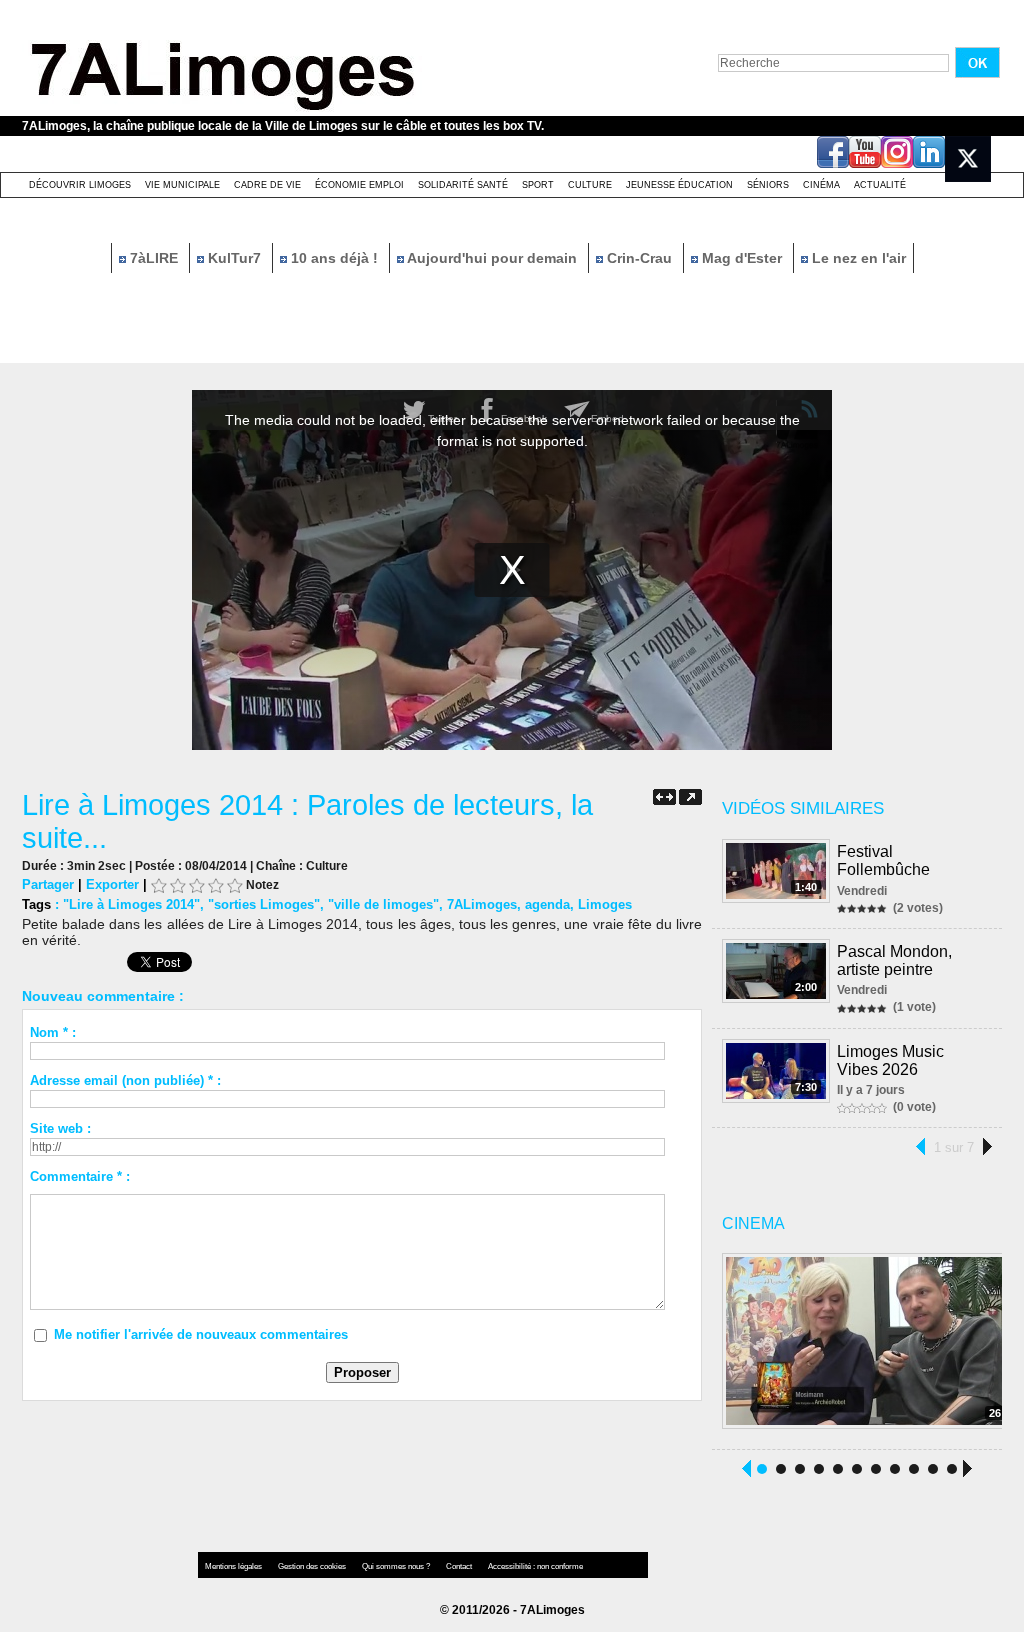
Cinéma (821, 185)
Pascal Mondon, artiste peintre (894, 960)
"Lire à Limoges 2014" (131, 904)
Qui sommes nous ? (397, 1566)
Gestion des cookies (313, 1566)
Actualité (880, 185)
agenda (547, 904)
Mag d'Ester (742, 258)
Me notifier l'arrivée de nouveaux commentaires (201, 1334)
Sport (538, 185)
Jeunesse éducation (679, 185)
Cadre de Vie (267, 185)
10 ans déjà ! (334, 258)
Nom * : (53, 1032)
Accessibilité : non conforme (535, 1566)
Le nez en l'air (857, 258)
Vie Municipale (182, 185)
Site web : (60, 1128)
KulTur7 (234, 258)
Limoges (605, 904)
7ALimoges (482, 904)
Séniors (768, 185)
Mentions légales (234, 1566)
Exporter (112, 884)
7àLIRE (154, 258)
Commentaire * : (80, 1176)
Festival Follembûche (883, 860)
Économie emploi (359, 185)
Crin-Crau (639, 258)
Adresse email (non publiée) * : (125, 1080)
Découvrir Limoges (80, 185)
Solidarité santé (463, 185)
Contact (460, 1566)
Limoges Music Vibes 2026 (890, 1060)
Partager (48, 884)
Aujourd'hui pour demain (492, 258)
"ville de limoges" (383, 904)
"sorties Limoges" (264, 904)
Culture (590, 185)
